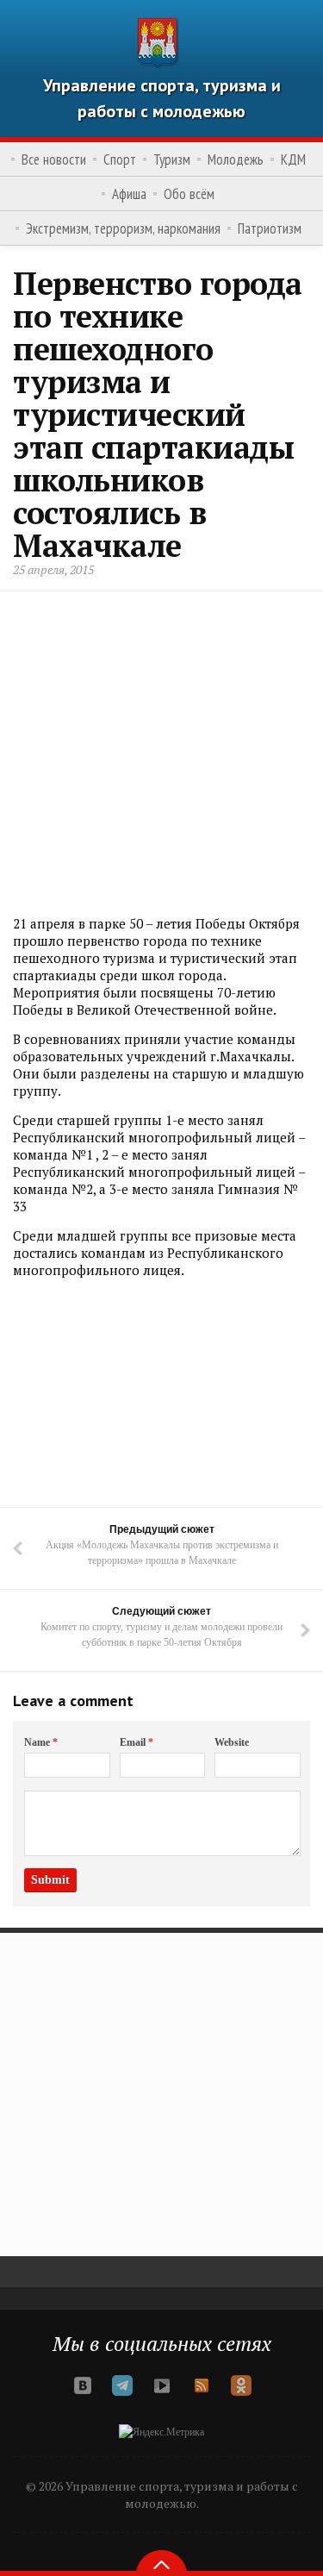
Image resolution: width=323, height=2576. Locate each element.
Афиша (129, 194)
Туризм (172, 159)
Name (41, 1742)
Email (137, 1742)
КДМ (293, 159)
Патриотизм (270, 228)
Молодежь (236, 159)
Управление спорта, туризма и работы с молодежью (162, 98)
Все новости (54, 159)
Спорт (120, 159)
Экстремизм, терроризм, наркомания (123, 228)
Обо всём (189, 194)
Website (232, 1742)
